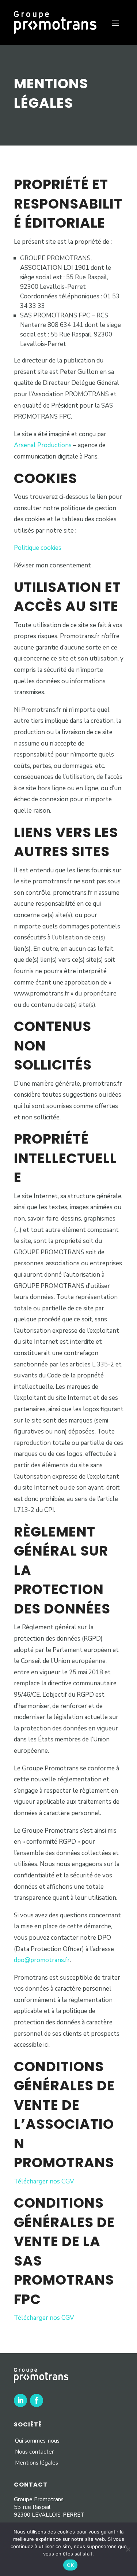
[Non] (128, 2549)
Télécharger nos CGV (44, 2181)
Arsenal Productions (43, 445)
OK (70, 2565)
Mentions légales (37, 2463)
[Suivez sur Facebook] (37, 2400)
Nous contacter (34, 2452)
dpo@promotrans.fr (42, 1960)
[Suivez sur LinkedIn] (20, 2400)
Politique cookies (38, 548)
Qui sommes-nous (37, 2441)
